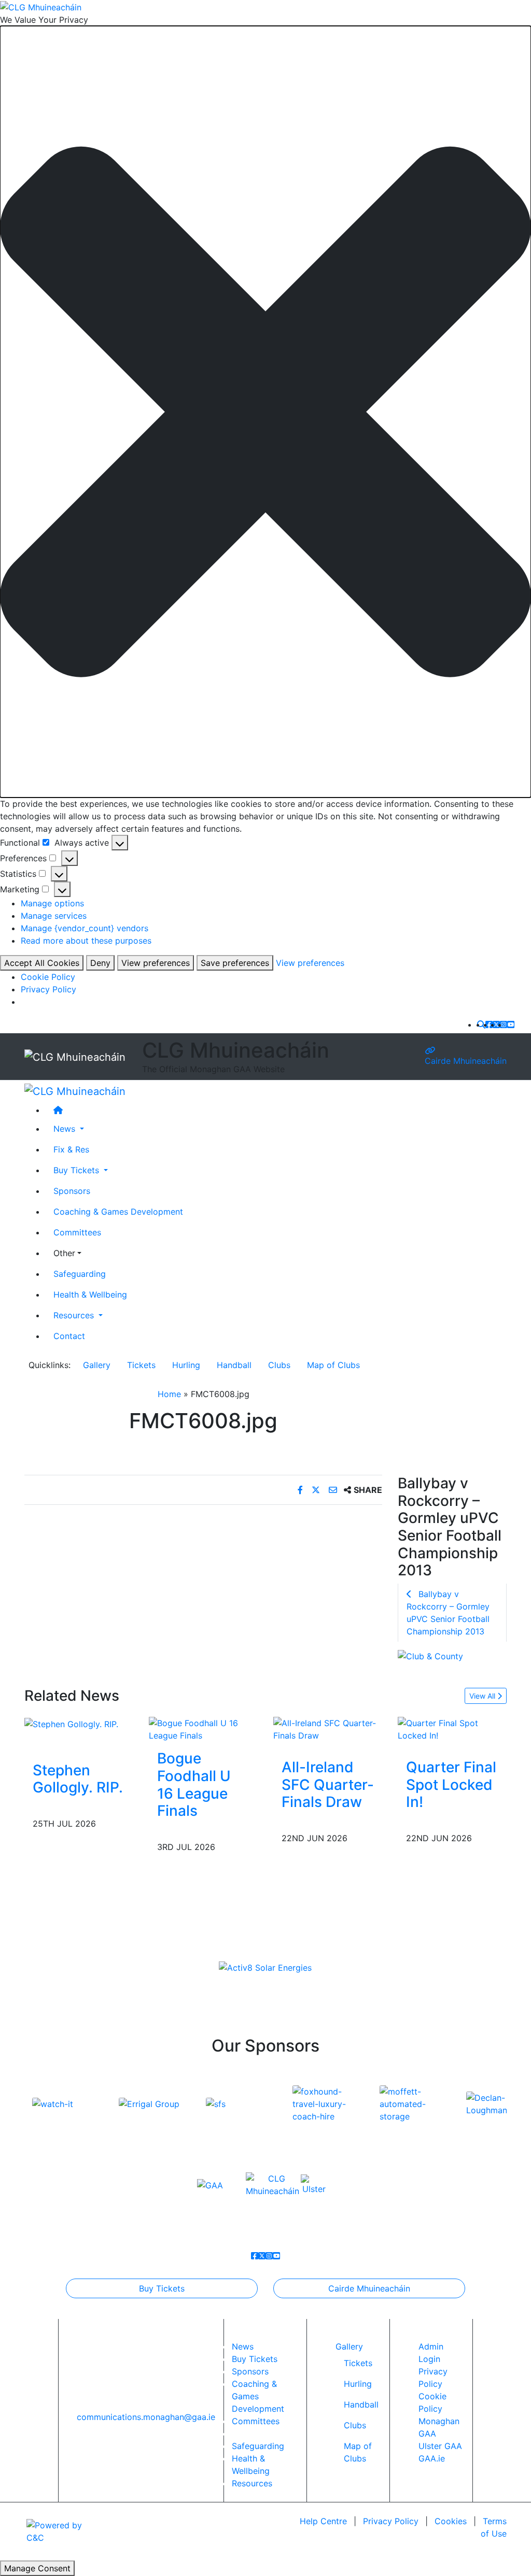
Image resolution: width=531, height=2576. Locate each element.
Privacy (391, 2521)
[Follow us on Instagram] (504, 1024)
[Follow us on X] (496, 1024)
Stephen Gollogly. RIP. (78, 1779)
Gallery (97, 1365)
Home (169, 1394)
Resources (252, 2483)
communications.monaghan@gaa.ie (146, 2417)
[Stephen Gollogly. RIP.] (71, 1723)
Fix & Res (71, 1149)
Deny (100, 963)
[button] (265, 412)
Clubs (279, 1365)
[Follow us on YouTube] (511, 1024)
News (243, 2346)
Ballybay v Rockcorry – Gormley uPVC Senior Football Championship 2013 (448, 1613)
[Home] (276, 1110)
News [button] (66, 1129)
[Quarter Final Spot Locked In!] (452, 1729)
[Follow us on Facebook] (489, 1024)
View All (483, 1696)
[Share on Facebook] (302, 1490)
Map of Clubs (333, 1365)
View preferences (156, 963)
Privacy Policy (48, 989)
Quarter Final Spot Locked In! (451, 1784)
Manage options (52, 903)
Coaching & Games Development (118, 1212)
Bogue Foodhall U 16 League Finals (194, 1784)
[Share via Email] (334, 1490)
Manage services (54, 916)
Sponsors (72, 1191)
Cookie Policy (48, 977)
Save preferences (235, 963)
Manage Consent (37, 2568)
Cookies (451, 2521)
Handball (234, 1365)
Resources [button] (75, 1315)
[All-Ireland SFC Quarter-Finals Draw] (328, 1729)
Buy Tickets (162, 2288)
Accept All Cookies (42, 963)
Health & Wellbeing (90, 1294)
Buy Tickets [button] (78, 1170)
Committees (77, 1232)
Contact (69, 1336)
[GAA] (210, 2184)
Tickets (141, 1365)
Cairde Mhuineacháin (466, 1061)
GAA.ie (432, 2458)
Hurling (186, 1365)
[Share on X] (317, 1490)
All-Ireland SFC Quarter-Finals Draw (328, 1784)
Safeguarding (80, 1274)
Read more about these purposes (86, 941)
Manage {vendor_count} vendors (85, 928)
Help (323, 2521)
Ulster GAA (440, 2446)
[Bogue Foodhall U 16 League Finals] (203, 1729)
